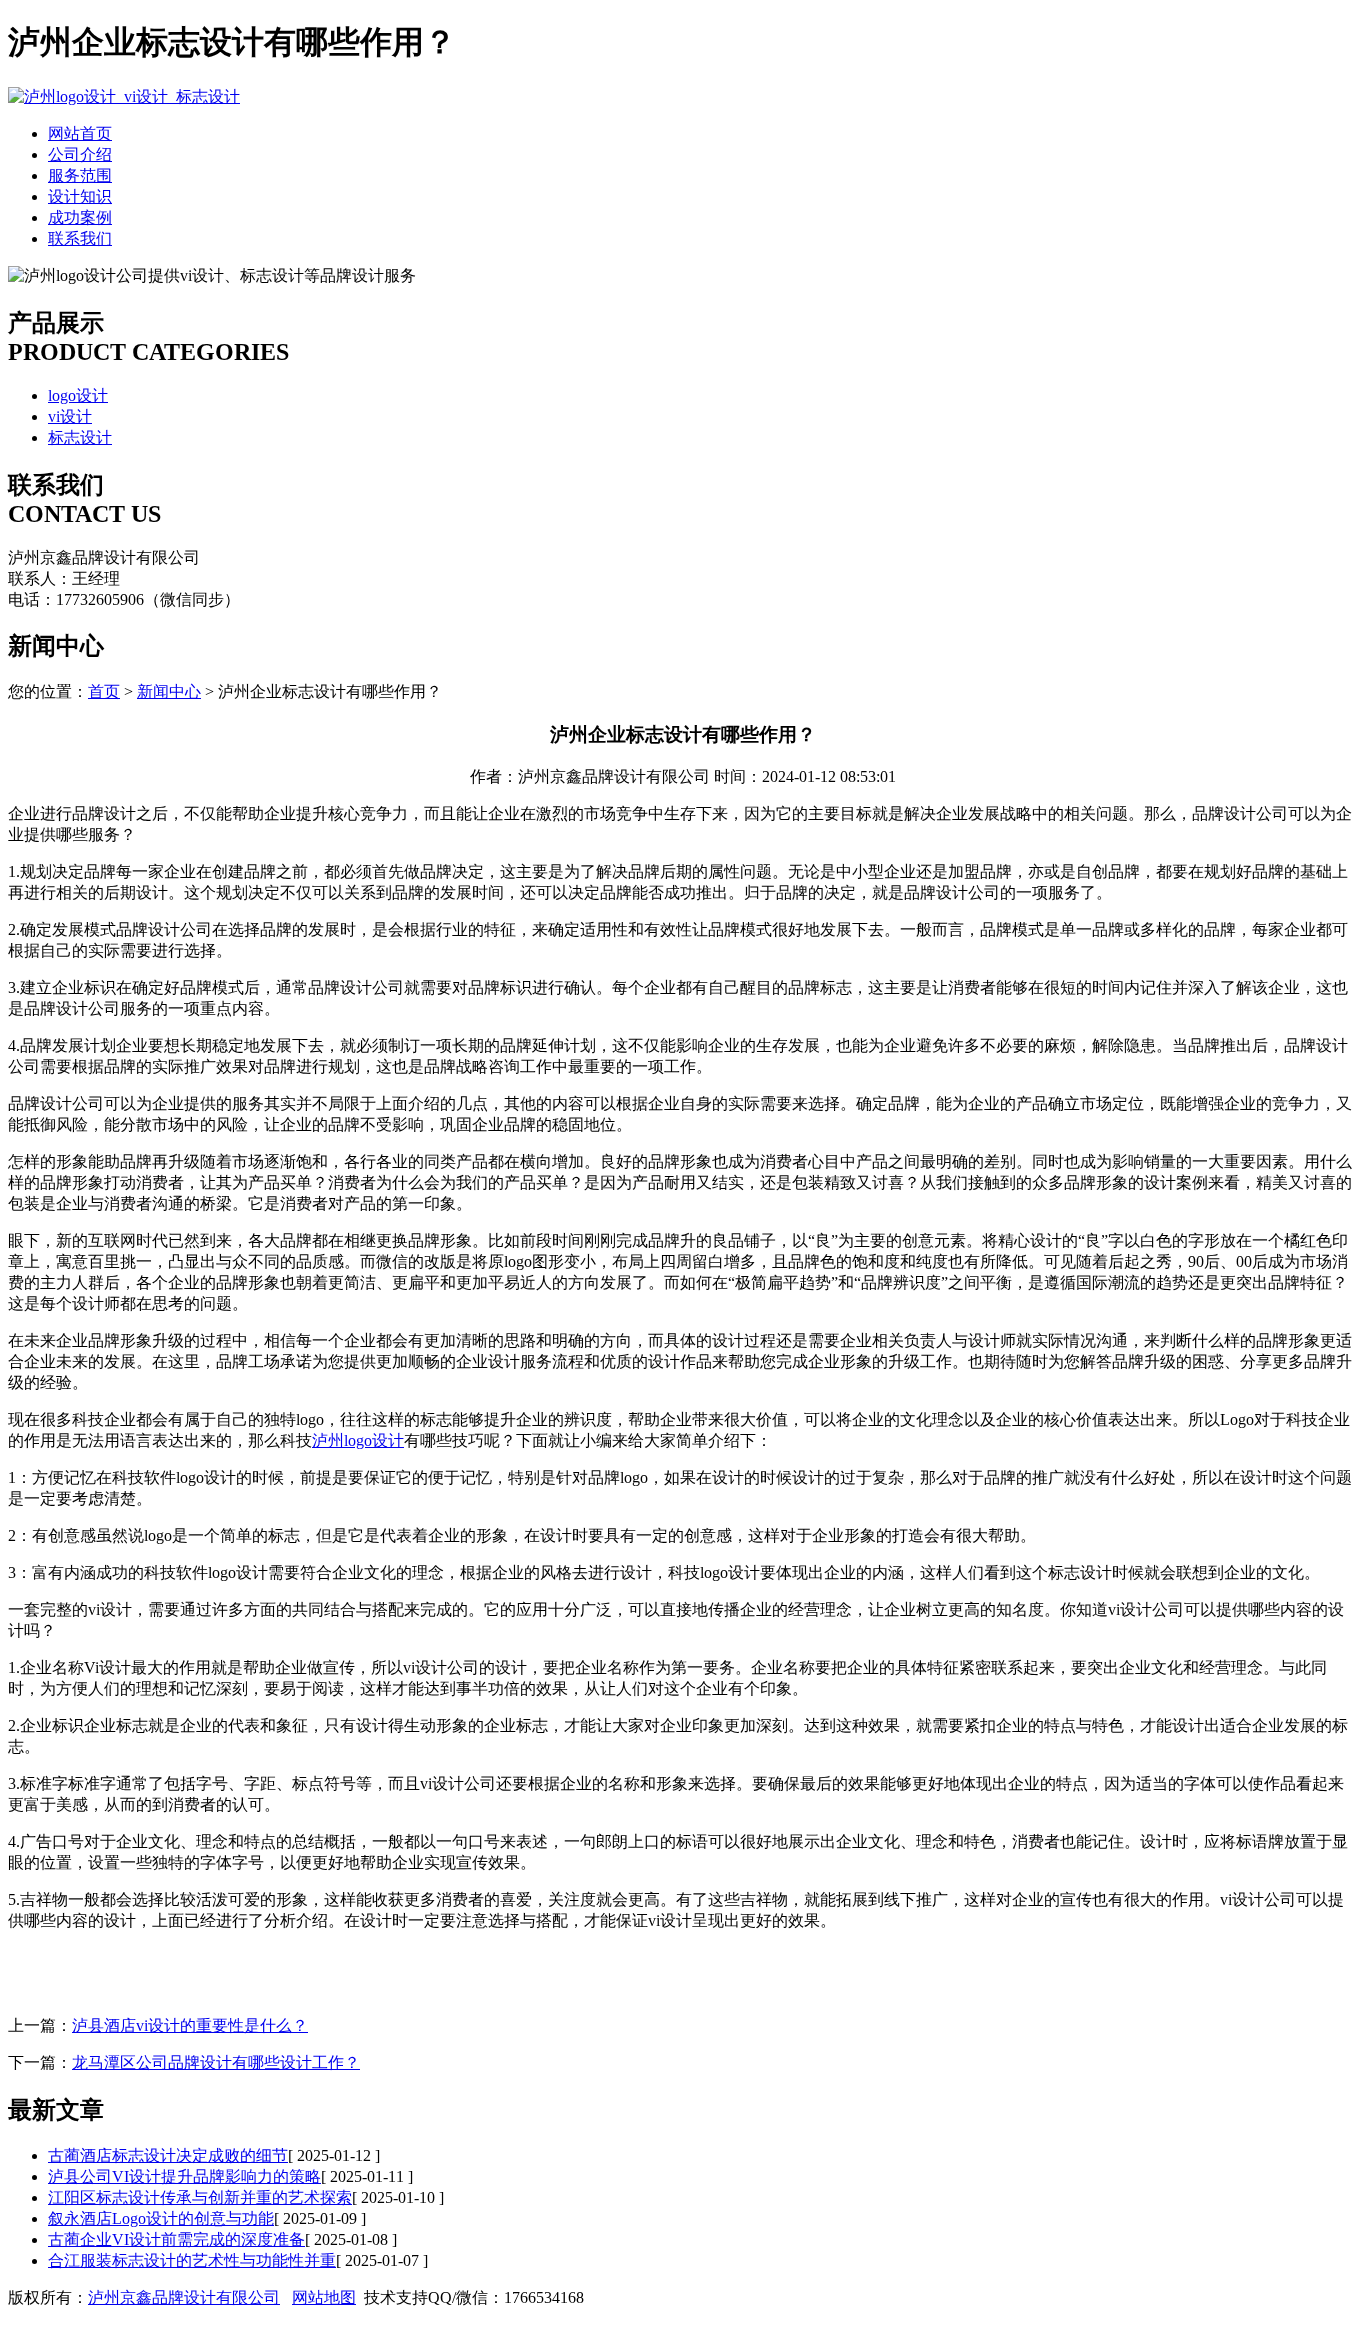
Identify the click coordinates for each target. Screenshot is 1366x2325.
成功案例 (80, 217)
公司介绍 (80, 154)
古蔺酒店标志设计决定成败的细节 (168, 2155)
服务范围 (80, 175)
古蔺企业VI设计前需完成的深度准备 (176, 2239)
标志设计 (80, 437)
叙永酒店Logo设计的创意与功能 (161, 2218)
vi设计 (70, 416)
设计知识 (80, 196)
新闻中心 (169, 691)
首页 (104, 691)
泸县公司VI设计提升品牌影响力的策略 (184, 2176)
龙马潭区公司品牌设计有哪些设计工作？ (216, 2062)
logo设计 (78, 395)
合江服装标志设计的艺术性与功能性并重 (192, 2260)
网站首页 (80, 133)
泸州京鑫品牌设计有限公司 (184, 2297)
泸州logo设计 (358, 1440)
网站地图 (324, 2297)
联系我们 (80, 238)
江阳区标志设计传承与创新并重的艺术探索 (200, 2197)
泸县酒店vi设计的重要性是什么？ (190, 2025)
